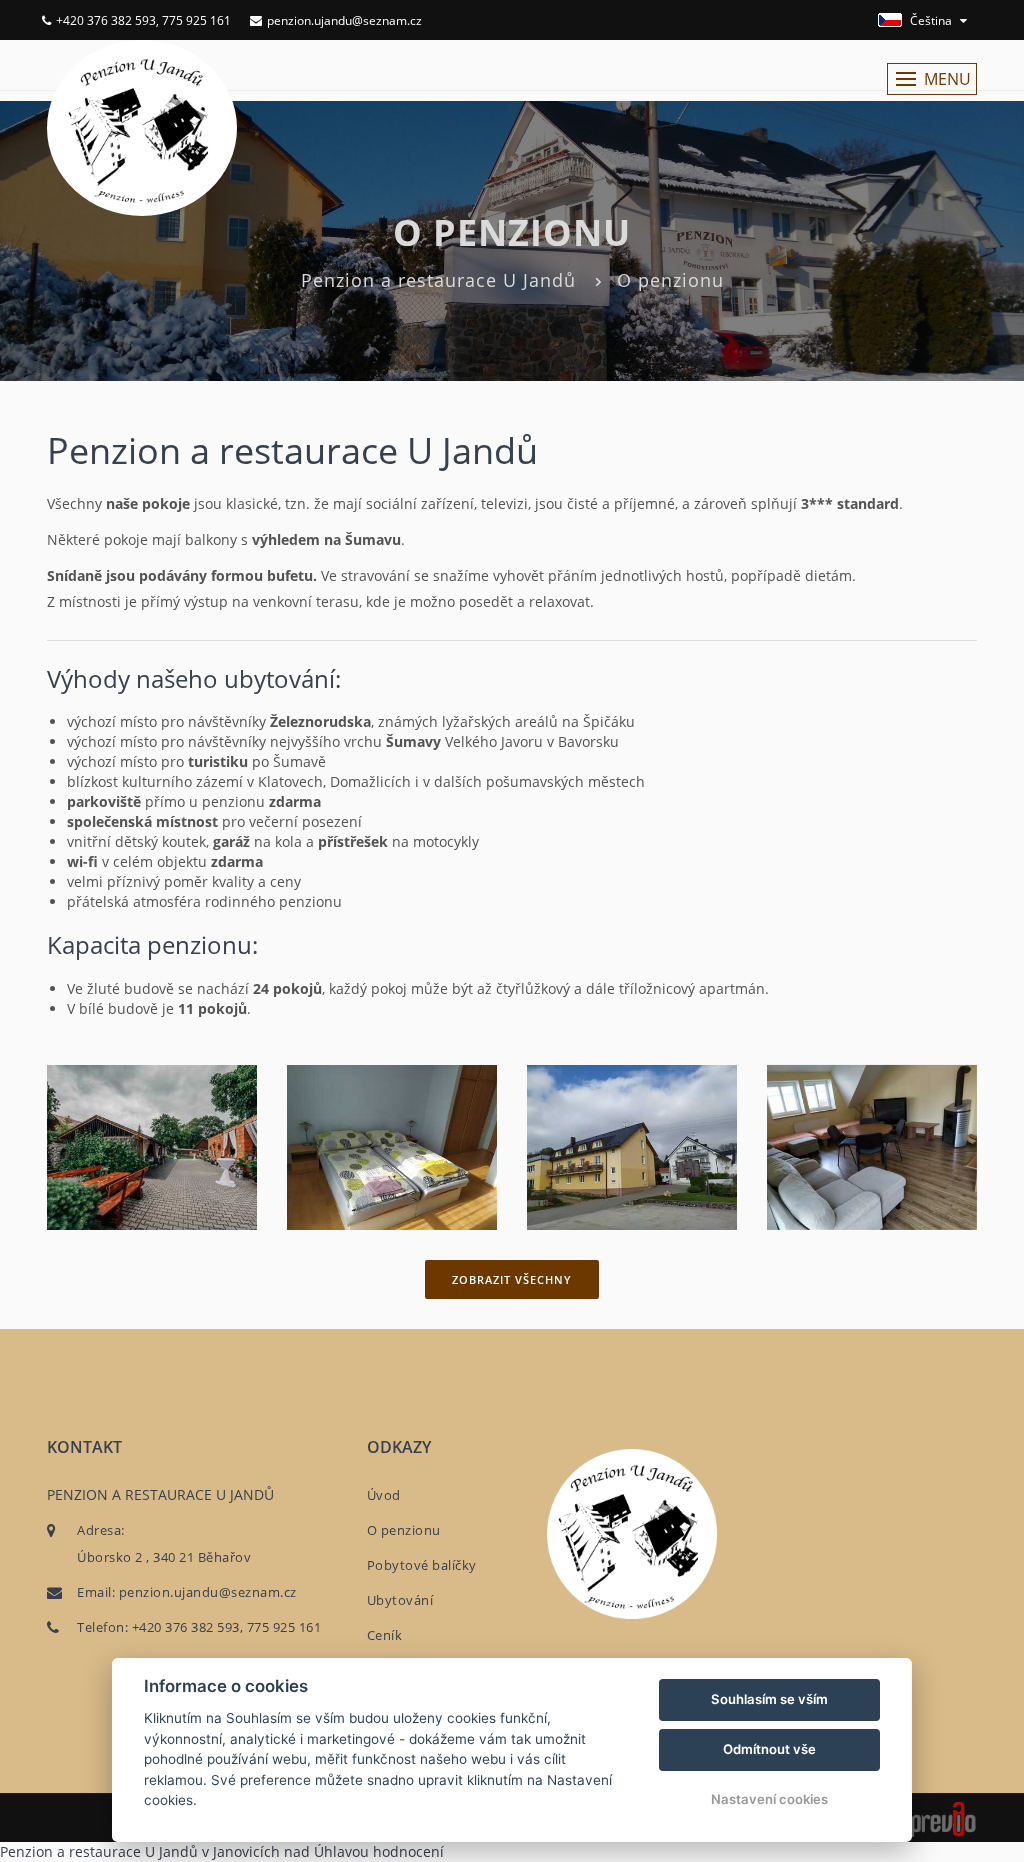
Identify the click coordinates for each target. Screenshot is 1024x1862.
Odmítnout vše (769, 1749)
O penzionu (404, 1530)
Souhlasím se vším (769, 1699)
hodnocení (408, 1851)
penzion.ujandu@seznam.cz (344, 20)
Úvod (384, 1495)
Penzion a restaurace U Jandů (438, 280)
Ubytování (400, 1600)
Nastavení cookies (769, 1799)
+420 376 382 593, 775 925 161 (143, 20)
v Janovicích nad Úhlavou (285, 1851)
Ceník (385, 1635)
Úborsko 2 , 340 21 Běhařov (164, 1557)
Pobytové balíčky (422, 1565)
